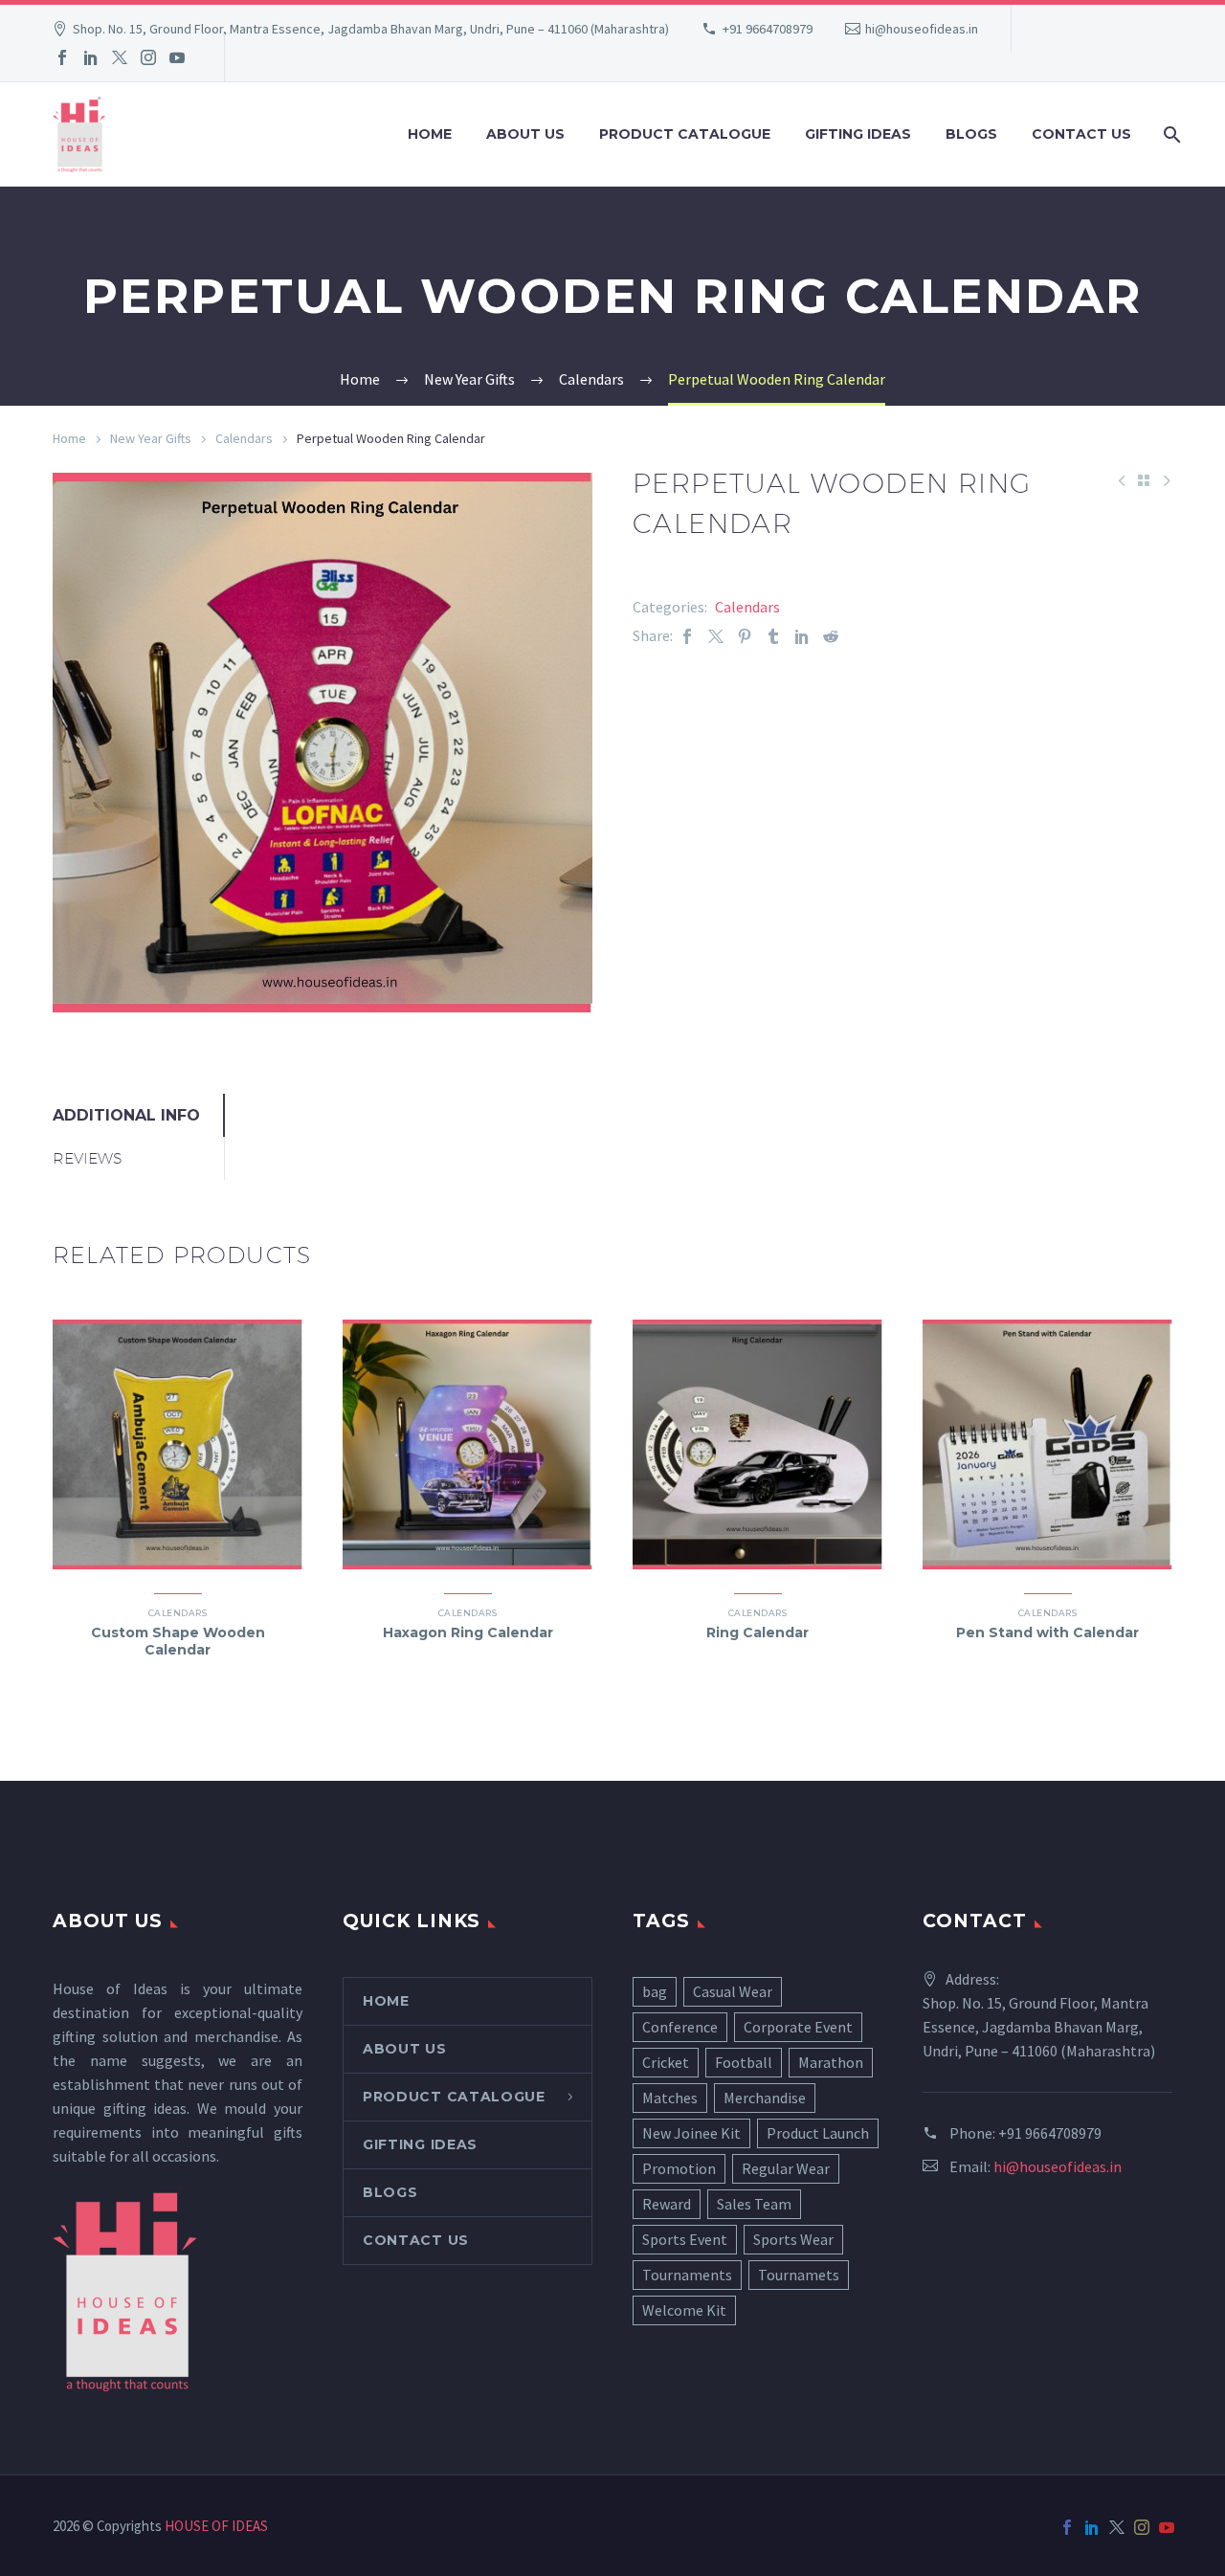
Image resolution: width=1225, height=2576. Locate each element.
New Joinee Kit (691, 2133)
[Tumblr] (773, 636)
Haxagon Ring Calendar (468, 1632)
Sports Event (685, 2239)
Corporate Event (798, 2027)
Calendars (244, 438)
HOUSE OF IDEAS (216, 2526)
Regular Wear (786, 2168)
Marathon (831, 2062)
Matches (670, 2098)
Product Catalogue (685, 134)
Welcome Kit (684, 2310)
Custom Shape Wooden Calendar (178, 1641)
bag (655, 1991)
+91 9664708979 (768, 29)
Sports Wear (793, 2239)
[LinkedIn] (91, 57)
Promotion (679, 2168)
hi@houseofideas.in (922, 29)
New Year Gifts (151, 438)
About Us (525, 134)
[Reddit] (831, 636)
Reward (667, 2204)
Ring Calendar (757, 1632)
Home (430, 134)
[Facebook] (62, 57)
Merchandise (765, 2098)
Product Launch (818, 2133)
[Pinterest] (745, 636)
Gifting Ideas (858, 134)
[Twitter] (120, 57)
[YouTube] (177, 57)
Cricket (666, 2062)
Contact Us (1081, 134)
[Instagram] (148, 57)
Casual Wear (733, 1991)
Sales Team (754, 2204)
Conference (680, 2027)
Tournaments (687, 2275)
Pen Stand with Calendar (1047, 1632)
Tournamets (799, 2275)
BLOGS (971, 134)
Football (744, 2062)
